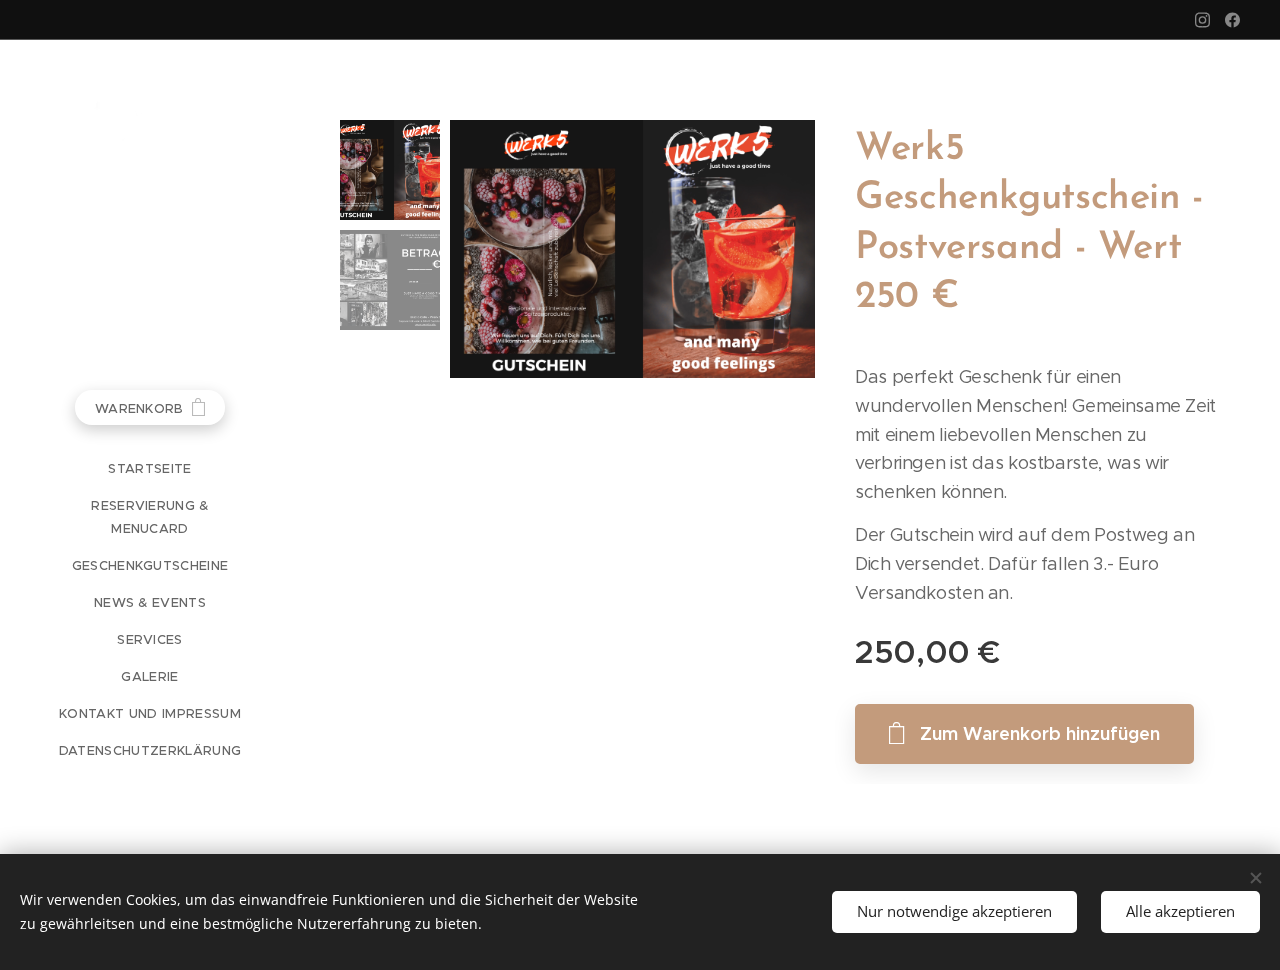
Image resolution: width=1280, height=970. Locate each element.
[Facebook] (1232, 20)
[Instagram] (1202, 20)
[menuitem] (150, 468)
